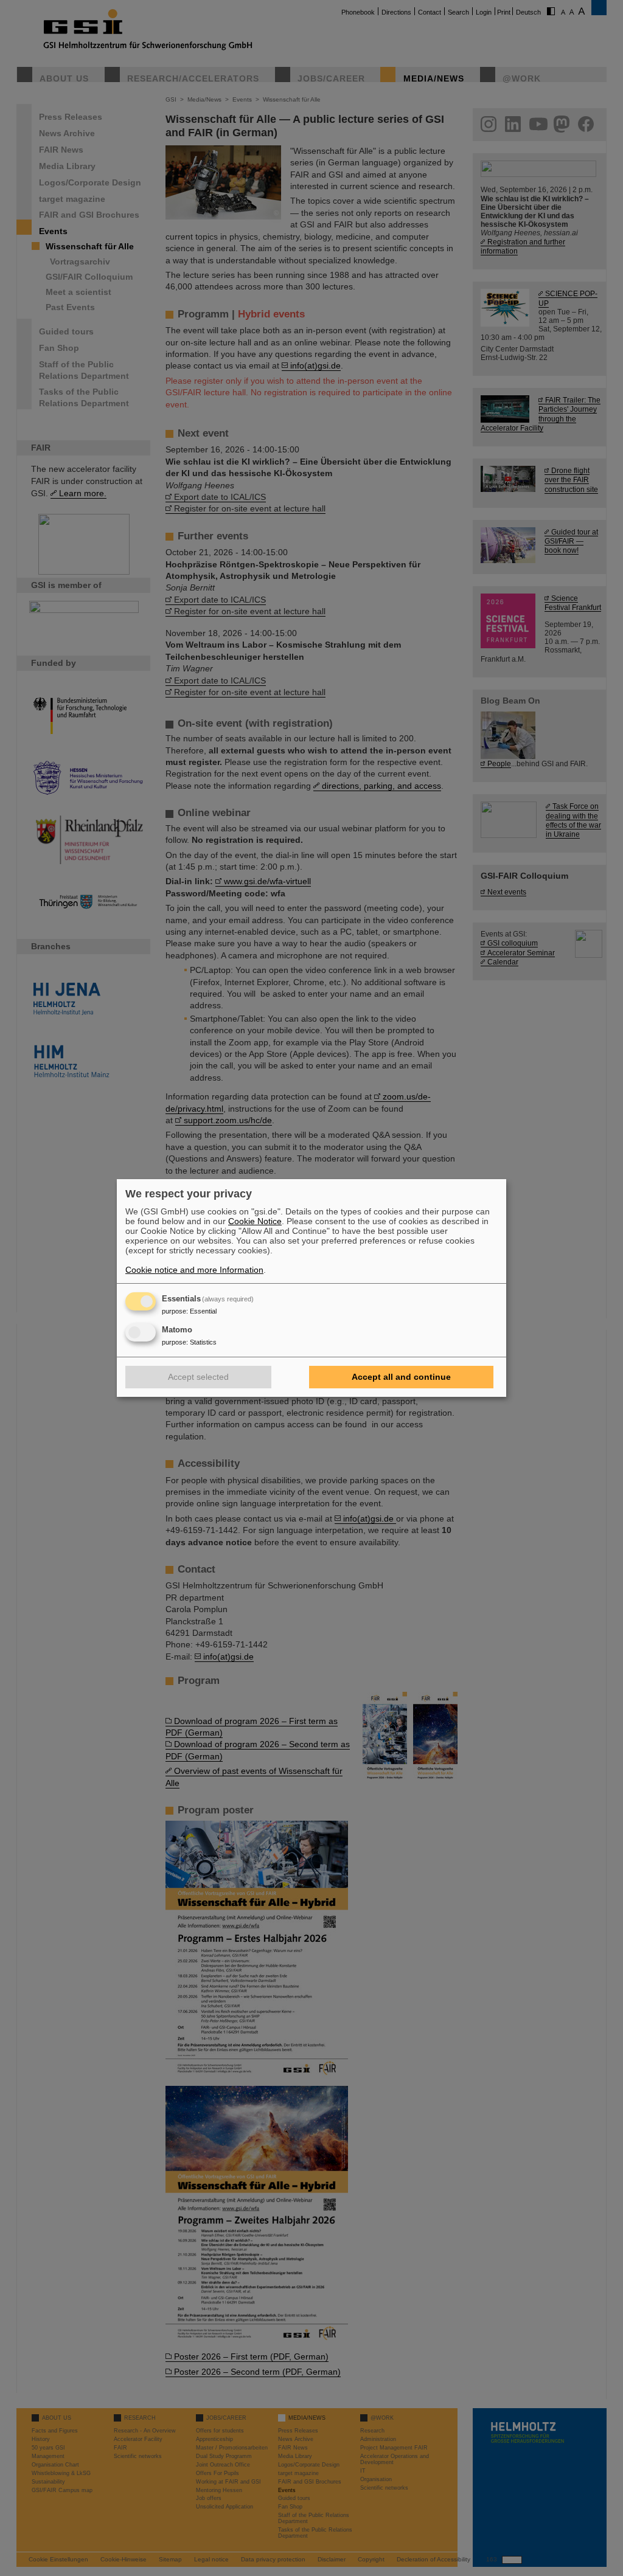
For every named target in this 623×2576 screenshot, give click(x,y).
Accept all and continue (401, 1377)
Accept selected (198, 1377)
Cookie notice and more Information (194, 1270)
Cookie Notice (255, 1221)
